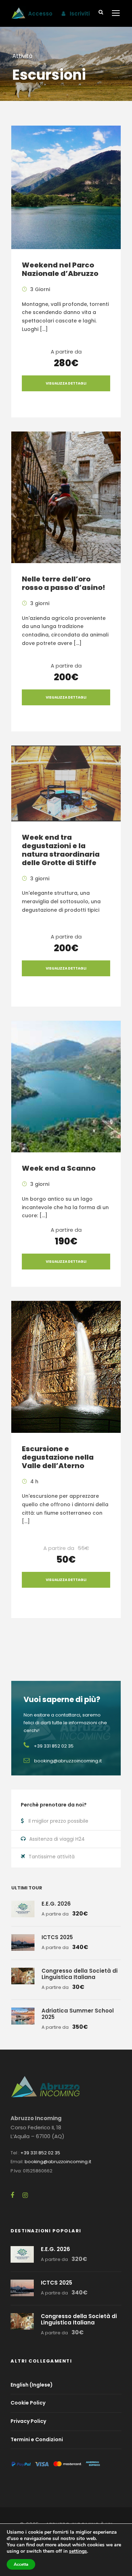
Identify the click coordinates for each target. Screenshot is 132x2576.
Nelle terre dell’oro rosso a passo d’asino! (64, 583)
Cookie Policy (28, 2403)
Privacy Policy (28, 2421)
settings (78, 2551)
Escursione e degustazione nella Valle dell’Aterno (58, 1457)
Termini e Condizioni (37, 2439)
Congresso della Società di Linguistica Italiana (80, 1974)
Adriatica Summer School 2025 (78, 2014)
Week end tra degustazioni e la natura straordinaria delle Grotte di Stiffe (61, 850)
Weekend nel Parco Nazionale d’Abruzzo (60, 269)
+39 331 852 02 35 (40, 2153)
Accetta (21, 2564)
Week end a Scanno (59, 1168)
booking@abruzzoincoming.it (58, 2162)
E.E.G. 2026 (56, 1904)
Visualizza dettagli (66, 383)
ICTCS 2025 (57, 1937)
